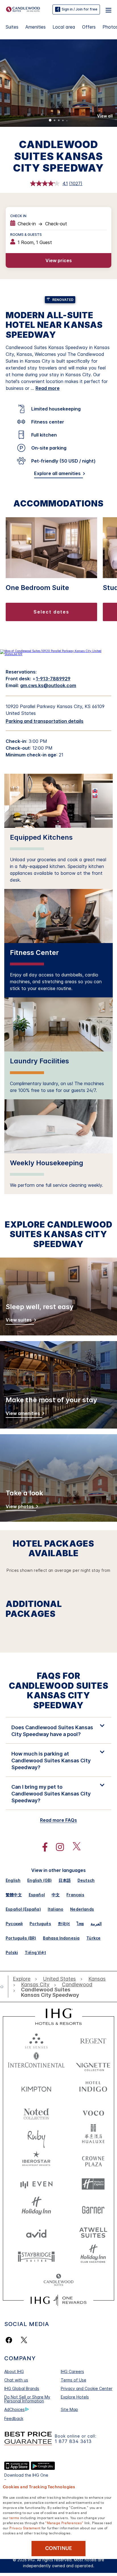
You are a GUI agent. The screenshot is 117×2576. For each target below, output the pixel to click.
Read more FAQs (58, 1820)
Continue (59, 2548)
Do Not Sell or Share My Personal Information (27, 2399)
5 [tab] (67, 121)
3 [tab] (59, 121)
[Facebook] (10, 2340)
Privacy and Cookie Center (87, 2388)
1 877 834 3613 (73, 2441)
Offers (89, 27)
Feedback (14, 2418)
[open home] (4, 1987)
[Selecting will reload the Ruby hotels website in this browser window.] (36, 2136)
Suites (12, 27)
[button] (108, 9)
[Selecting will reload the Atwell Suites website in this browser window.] (93, 2232)
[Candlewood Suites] (23, 9)
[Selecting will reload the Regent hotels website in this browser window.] (93, 2040)
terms (14, 2517)
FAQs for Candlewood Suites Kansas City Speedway (59, 1690)
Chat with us (16, 2380)
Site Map (69, 2409)
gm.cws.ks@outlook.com (48, 685)
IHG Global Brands (22, 2388)
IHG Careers (72, 2371)
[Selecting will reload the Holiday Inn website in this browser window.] (36, 2208)
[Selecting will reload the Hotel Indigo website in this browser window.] (93, 2088)
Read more (48, 388)
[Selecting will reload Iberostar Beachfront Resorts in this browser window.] (36, 2160)
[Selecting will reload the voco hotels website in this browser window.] (93, 2112)
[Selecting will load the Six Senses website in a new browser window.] (36, 2040)
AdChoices (14, 2409)
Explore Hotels (75, 2397)
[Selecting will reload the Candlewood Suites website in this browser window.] (58, 2280)
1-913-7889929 (53, 679)
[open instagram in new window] (57, 1847)
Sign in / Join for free (80, 9)
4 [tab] (63, 121)
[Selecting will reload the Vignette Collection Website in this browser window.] (93, 2064)
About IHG (14, 2371)
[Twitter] (24, 2340)
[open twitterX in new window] (74, 1847)
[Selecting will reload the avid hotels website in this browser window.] (36, 2232)
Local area (64, 27)
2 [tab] (55, 121)
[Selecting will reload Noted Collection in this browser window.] (36, 2112)
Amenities (35, 27)
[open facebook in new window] (42, 1847)
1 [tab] (50, 121)
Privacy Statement (25, 2528)
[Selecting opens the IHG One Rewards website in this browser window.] (58, 2300)
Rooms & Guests (26, 235)
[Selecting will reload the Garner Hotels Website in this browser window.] (93, 2208)
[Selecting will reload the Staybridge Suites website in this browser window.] (36, 2256)
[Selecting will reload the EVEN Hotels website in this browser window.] (36, 2184)
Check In (18, 216)
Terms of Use (74, 2380)
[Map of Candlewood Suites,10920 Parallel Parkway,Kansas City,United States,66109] (58, 654)
